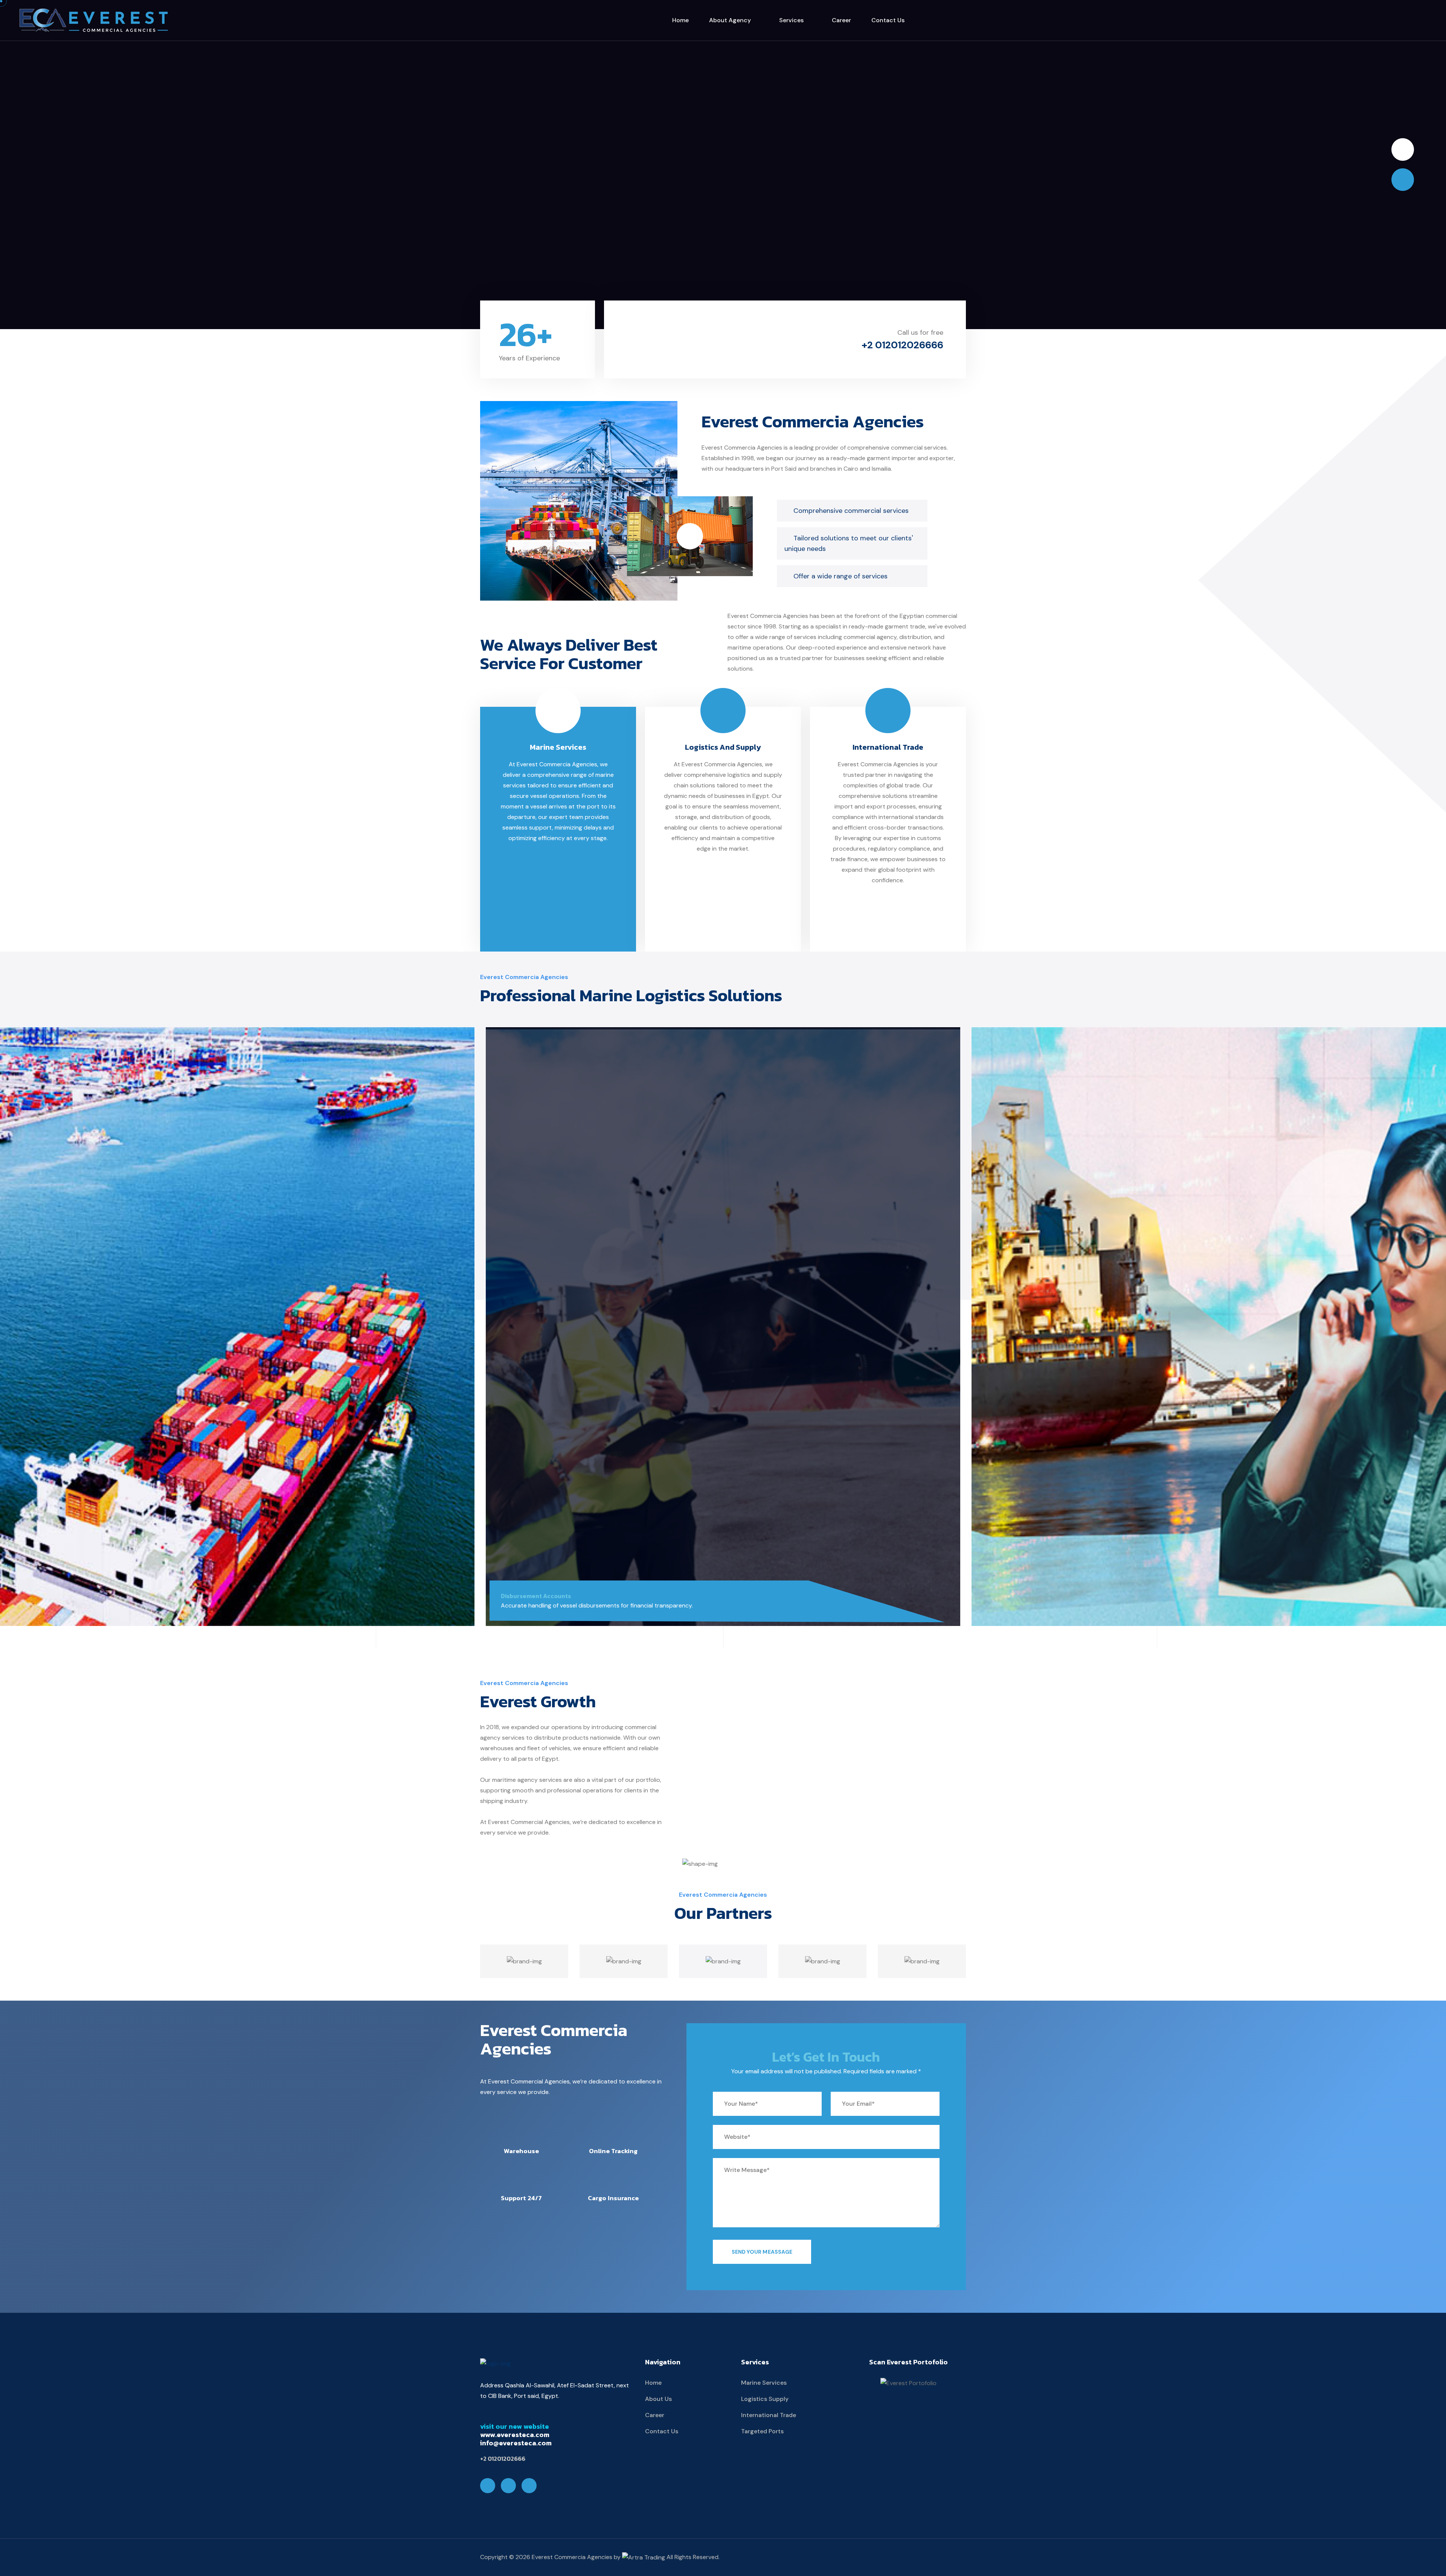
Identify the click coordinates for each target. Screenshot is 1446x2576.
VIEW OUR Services (723, 193)
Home (680, 20)
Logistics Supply (765, 2399)
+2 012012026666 (902, 345)
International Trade (888, 747)
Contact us (888, 20)
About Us (658, 2399)
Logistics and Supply (723, 747)
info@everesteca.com (516, 2443)
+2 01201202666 (503, 2459)
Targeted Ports (762, 2431)
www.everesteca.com (515, 2435)
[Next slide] (1403, 149)
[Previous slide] (1403, 180)
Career (841, 20)
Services (792, 20)
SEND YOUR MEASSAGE (762, 2252)
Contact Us (662, 2431)
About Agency (731, 20)
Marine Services (558, 747)
